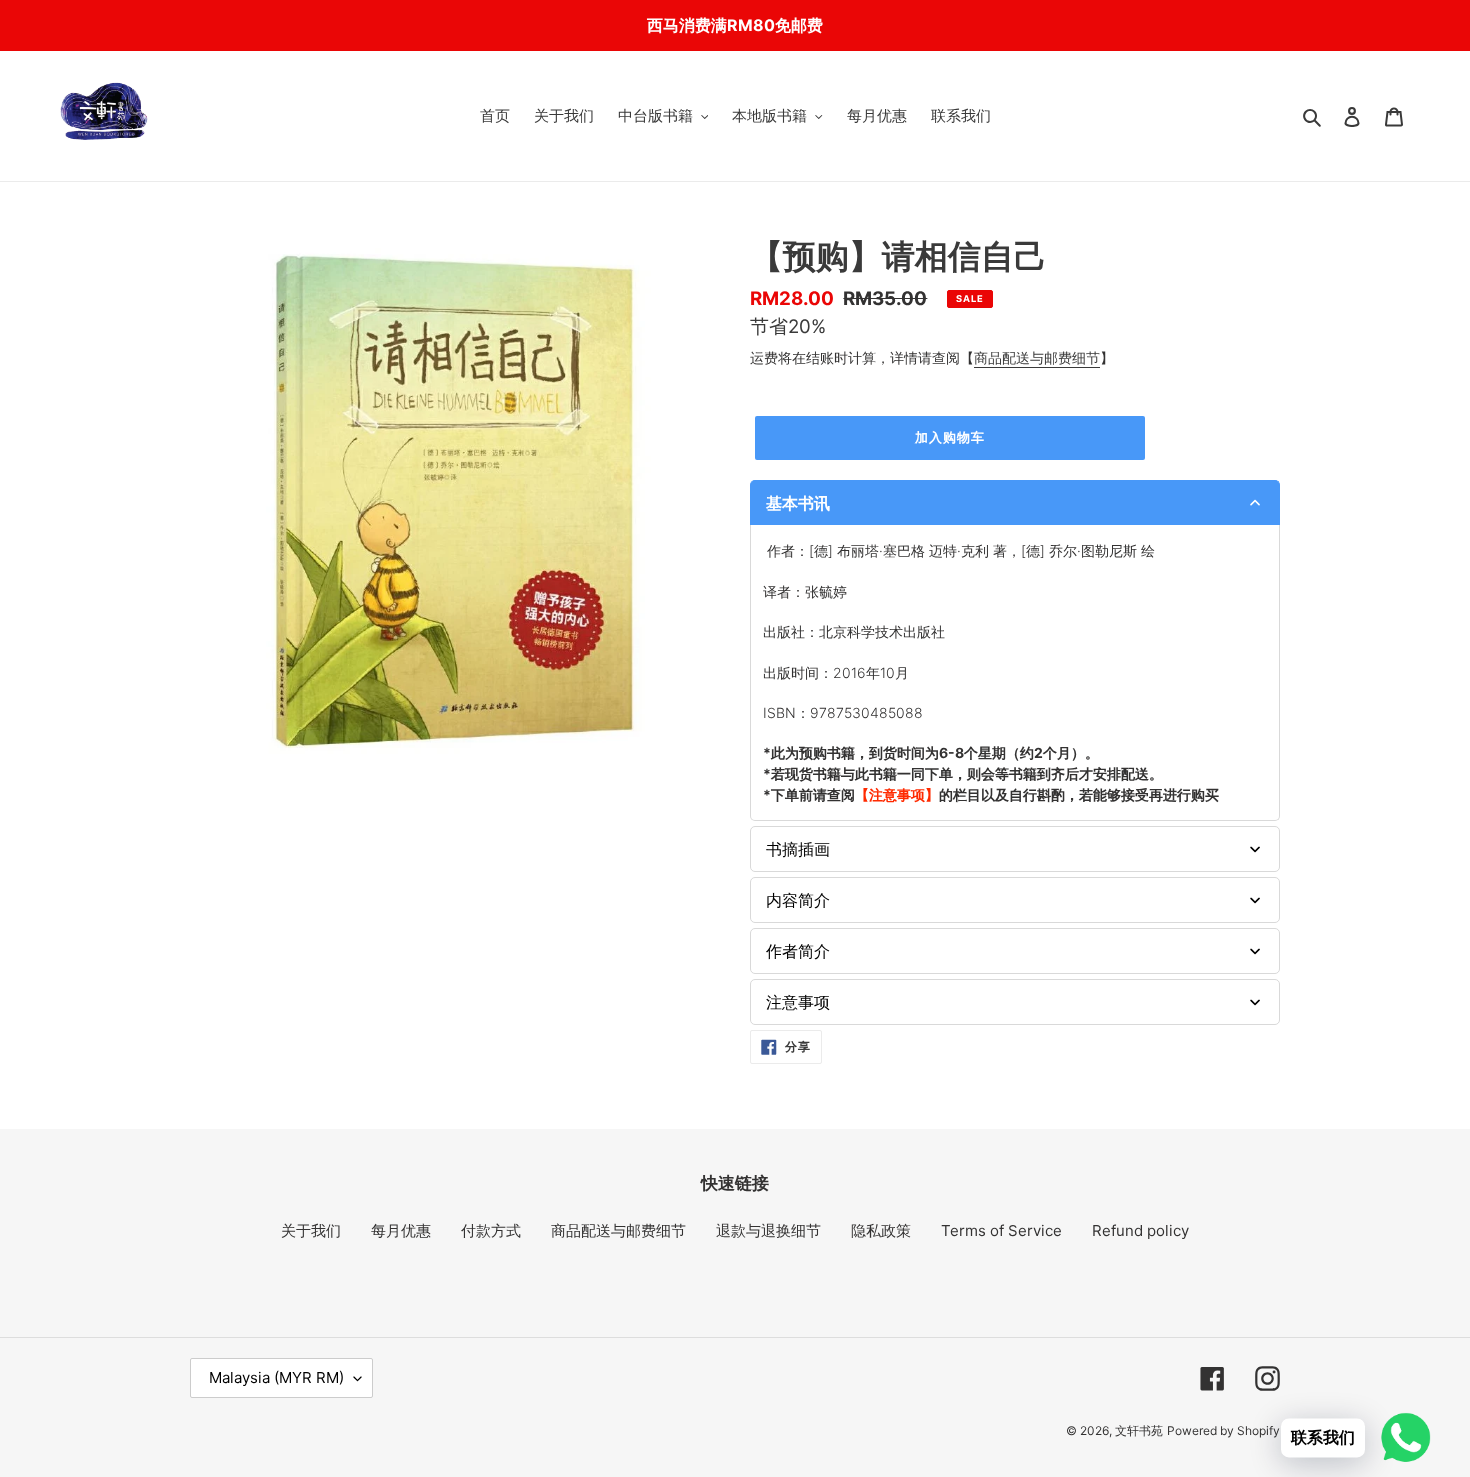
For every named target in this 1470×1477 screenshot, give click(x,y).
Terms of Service (1001, 1230)
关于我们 (311, 1230)
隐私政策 (881, 1230)
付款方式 (491, 1230)
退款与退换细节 (768, 1230)
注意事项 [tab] (798, 1002)
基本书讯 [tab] (798, 503)
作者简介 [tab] (798, 951)
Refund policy (1140, 1230)
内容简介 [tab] (798, 900)
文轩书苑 (1139, 1430)
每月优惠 (401, 1230)
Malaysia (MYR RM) (276, 1377)
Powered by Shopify (1223, 1430)
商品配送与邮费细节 (1037, 357)
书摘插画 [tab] (798, 849)
